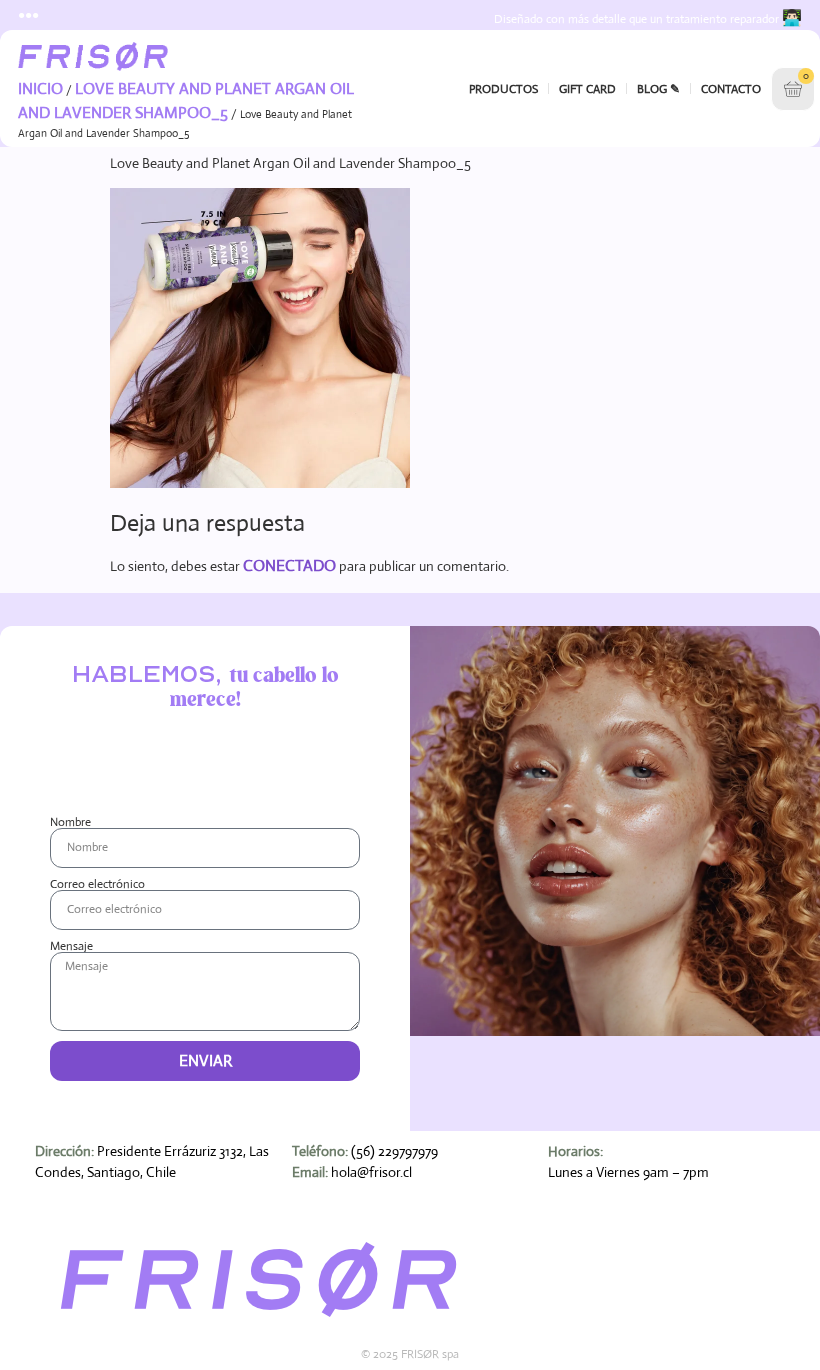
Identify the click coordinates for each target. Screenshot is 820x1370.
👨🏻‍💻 (792, 17)
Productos (503, 89)
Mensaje (71, 946)
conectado (289, 565)
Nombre (70, 822)
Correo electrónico (97, 884)
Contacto (731, 89)
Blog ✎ (658, 89)
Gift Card (587, 89)
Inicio (40, 88)
